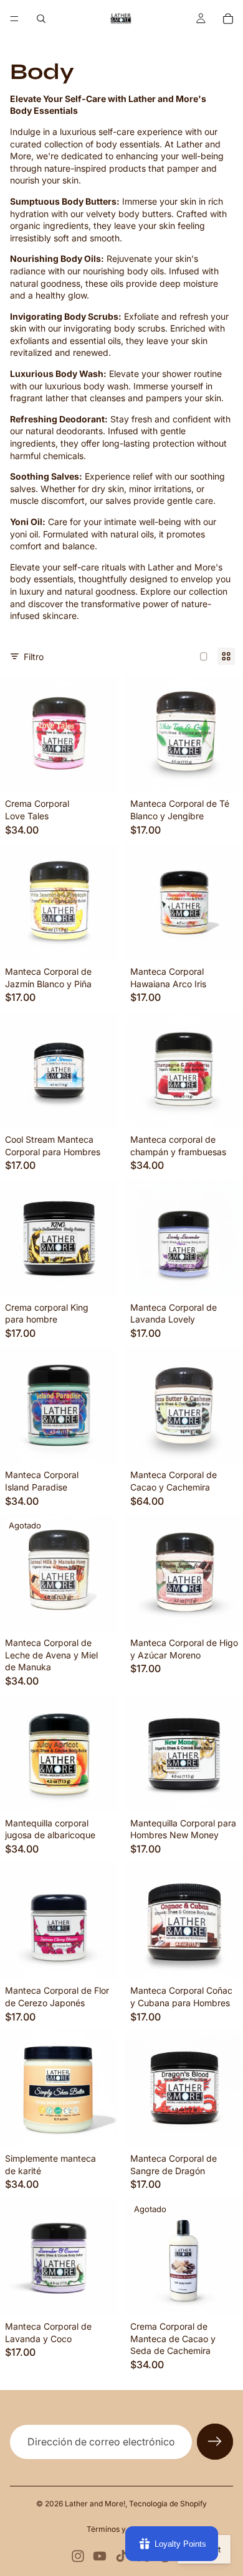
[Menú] (14, 19)
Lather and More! (95, 2504)
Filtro (34, 657)
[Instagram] (78, 2556)
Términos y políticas (122, 2529)
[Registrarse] (215, 2442)
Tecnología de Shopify (168, 2504)
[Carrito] (228, 19)
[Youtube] (100, 2556)
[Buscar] (41, 19)
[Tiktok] (121, 2556)
